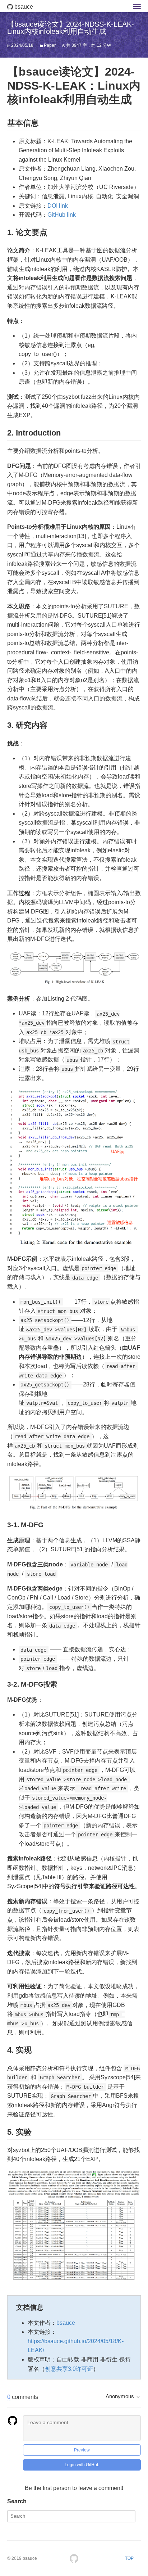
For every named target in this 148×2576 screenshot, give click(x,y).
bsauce (23, 7)
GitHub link (62, 215)
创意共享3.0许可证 (69, 2369)
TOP (129, 2558)
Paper (50, 45)
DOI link (58, 206)
